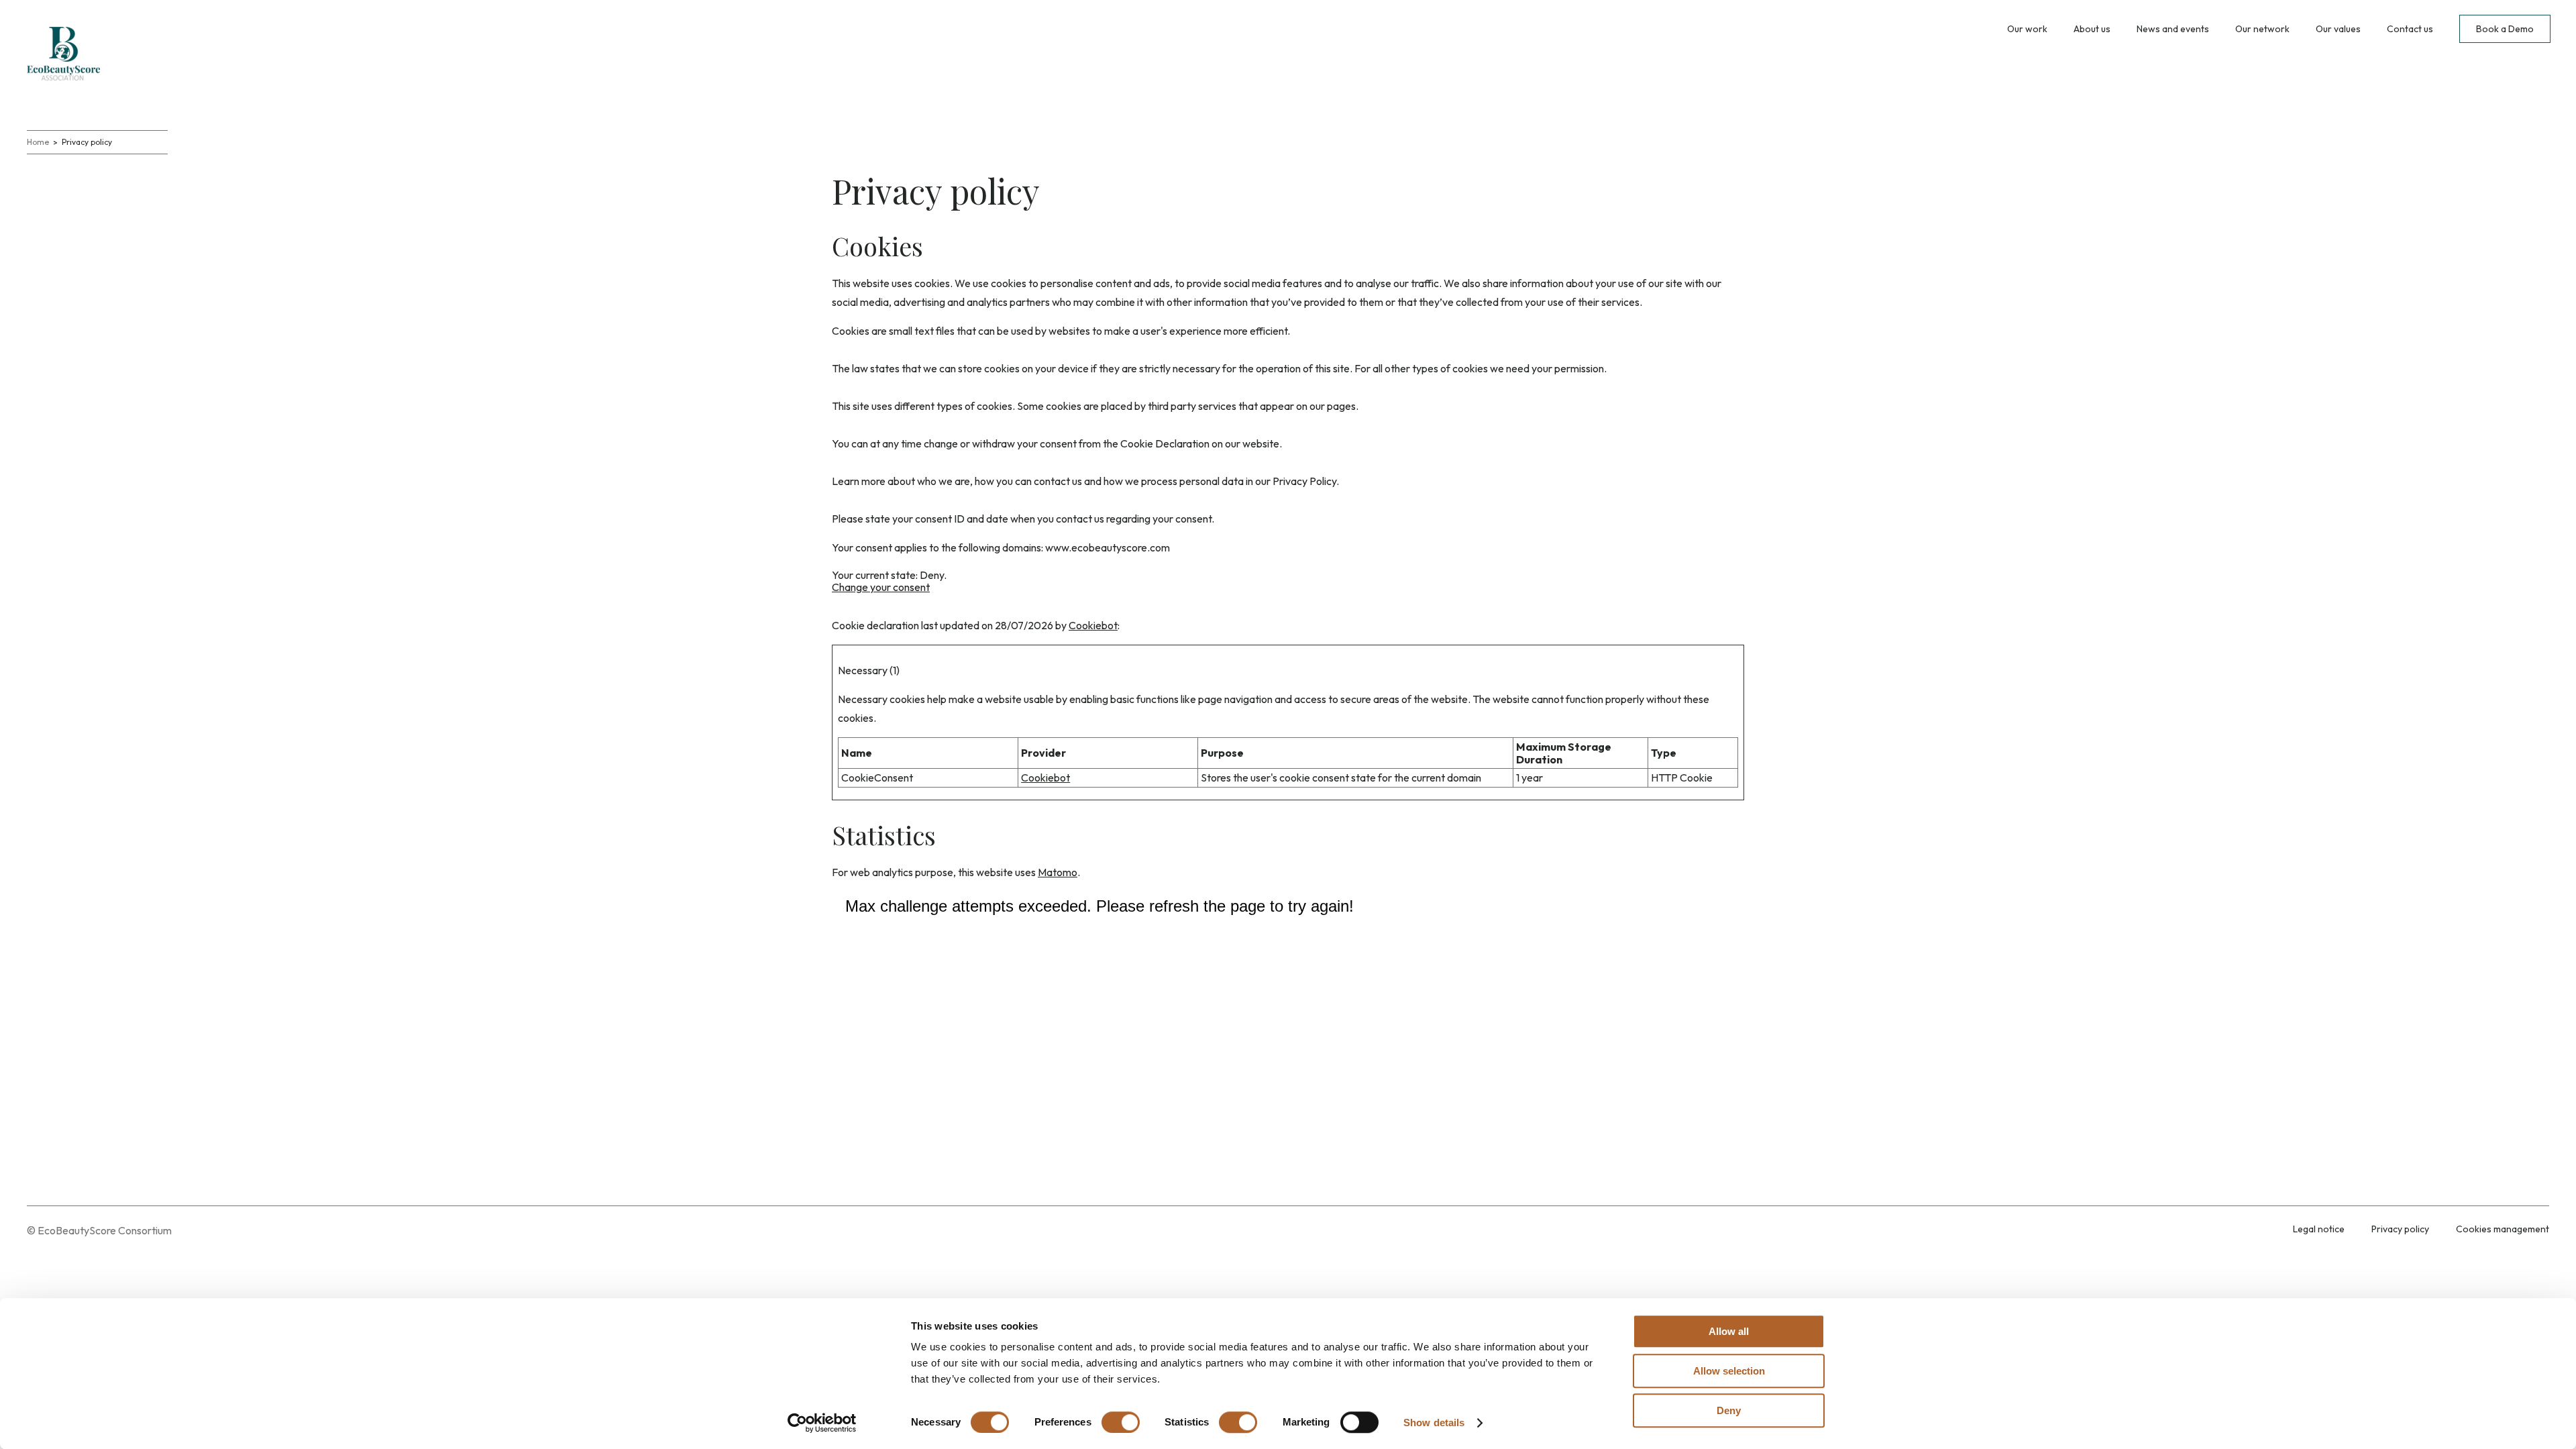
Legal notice (2319, 1229)
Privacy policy (2400, 1229)
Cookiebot (1093, 625)
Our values (2338, 29)
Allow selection (1729, 1371)
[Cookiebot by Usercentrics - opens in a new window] (822, 1423)
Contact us (2410, 29)
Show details (1434, 1423)
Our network (2262, 29)
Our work (2027, 29)
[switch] (1121, 1422)
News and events (2173, 29)
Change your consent (881, 587)
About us (2092, 29)
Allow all (1729, 1331)
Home (38, 142)
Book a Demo (2505, 29)
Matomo (1058, 872)
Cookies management (2503, 1229)
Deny (1729, 1410)
